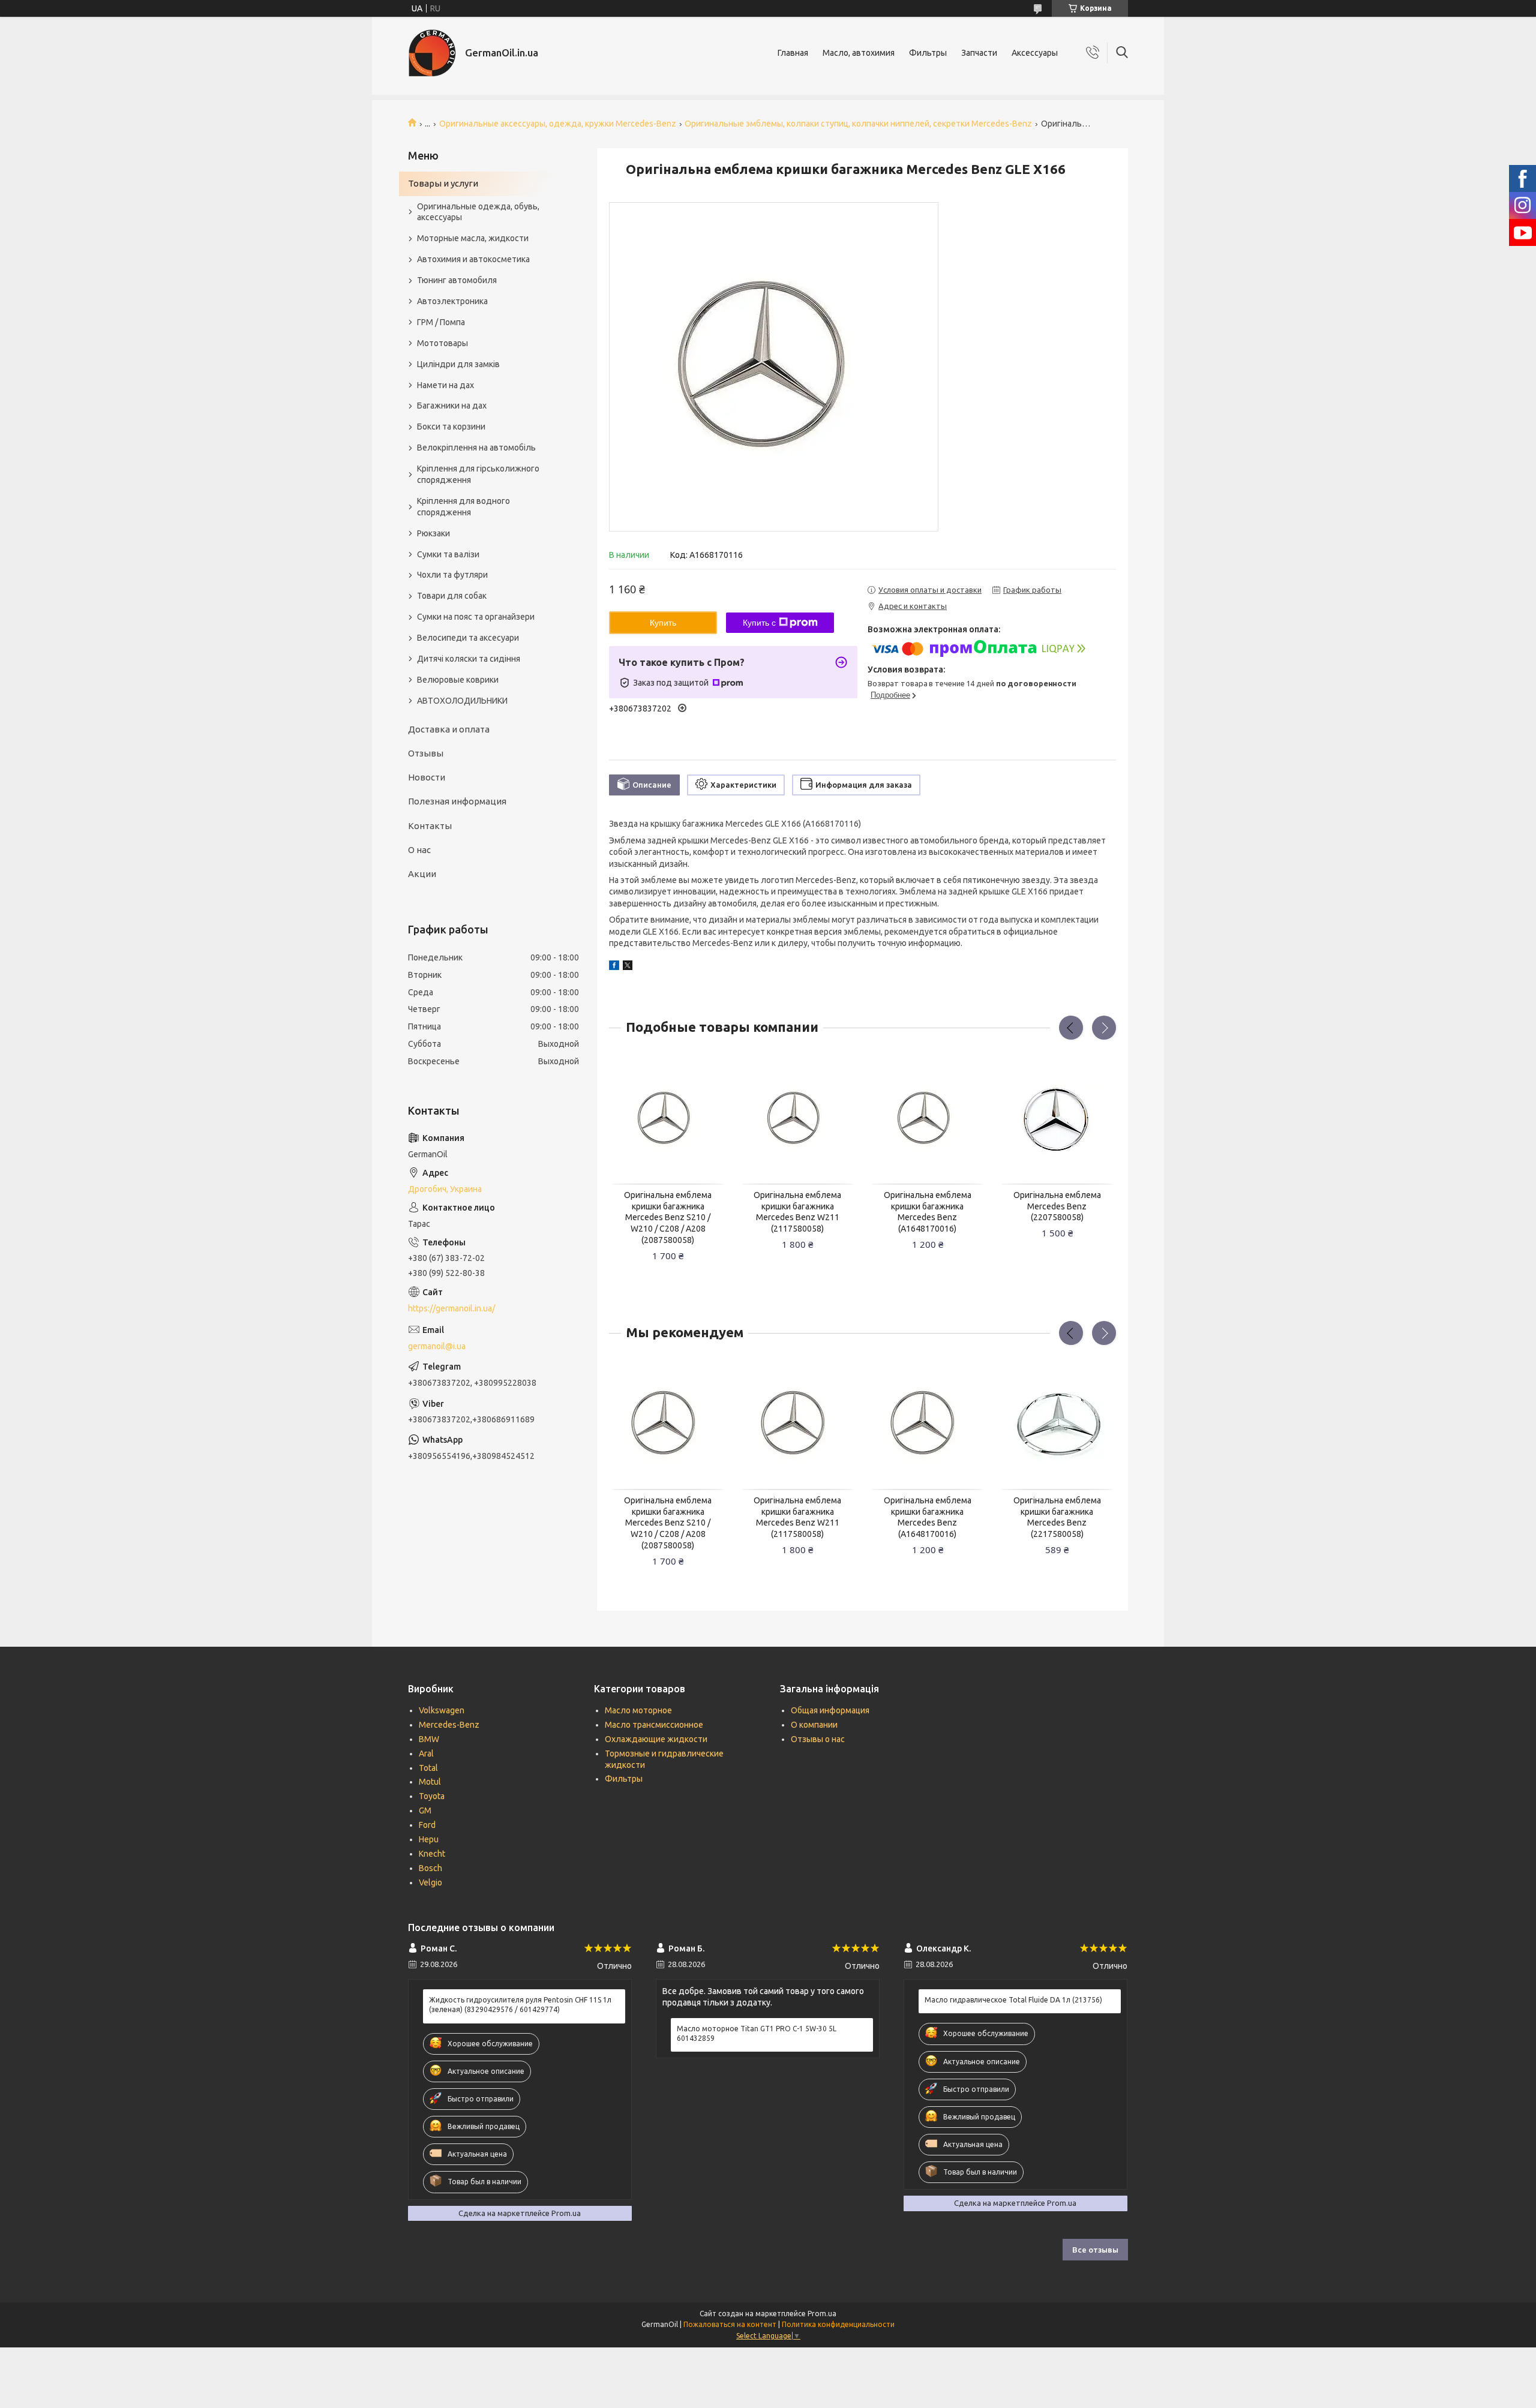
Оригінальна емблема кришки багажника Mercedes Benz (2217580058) (1057, 1517)
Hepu (429, 1839)
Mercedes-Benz (449, 1725)
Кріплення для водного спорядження (463, 507)
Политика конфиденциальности (838, 2324)
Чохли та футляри (452, 575)
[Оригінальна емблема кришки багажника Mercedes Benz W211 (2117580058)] (798, 1119)
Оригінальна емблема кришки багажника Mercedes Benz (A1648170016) (928, 1212)
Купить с (759, 623)
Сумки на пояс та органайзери (476, 617)
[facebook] (614, 967)
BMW (429, 1739)
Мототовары (442, 343)
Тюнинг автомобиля (457, 280)
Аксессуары (1035, 53)
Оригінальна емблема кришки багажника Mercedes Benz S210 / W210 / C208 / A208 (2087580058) (668, 1218)
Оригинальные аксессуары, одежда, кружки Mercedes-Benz (558, 124)
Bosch (430, 1868)
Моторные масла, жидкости (473, 238)
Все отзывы (1095, 2250)
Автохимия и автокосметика (473, 259)
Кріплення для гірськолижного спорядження (478, 474)
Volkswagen (442, 1710)
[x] (628, 967)
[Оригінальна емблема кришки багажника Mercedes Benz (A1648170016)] (928, 1119)
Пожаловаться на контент (730, 2324)
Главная (793, 53)
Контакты (430, 826)
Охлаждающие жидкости (656, 1739)
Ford (427, 1825)
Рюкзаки (433, 533)
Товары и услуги (443, 183)
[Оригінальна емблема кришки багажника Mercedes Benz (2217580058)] (1057, 1424)
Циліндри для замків (458, 364)
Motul (430, 1782)
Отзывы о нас (818, 1739)
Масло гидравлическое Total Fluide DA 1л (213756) (1013, 2000)
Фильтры (928, 53)
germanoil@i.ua (437, 1346)
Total (428, 1768)
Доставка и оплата (449, 729)
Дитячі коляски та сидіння (469, 659)
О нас (419, 850)
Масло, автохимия (859, 53)
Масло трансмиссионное (654, 1725)
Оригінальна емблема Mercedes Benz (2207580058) (1057, 1206)
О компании (814, 1725)
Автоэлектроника (452, 301)
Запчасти (979, 53)
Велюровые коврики (458, 680)
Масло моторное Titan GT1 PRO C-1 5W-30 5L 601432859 (757, 2033)
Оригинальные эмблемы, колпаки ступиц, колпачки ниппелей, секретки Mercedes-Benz (858, 124)
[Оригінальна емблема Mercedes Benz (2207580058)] (1057, 1119)
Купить (663, 623)
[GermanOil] (432, 53)
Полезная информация (457, 801)
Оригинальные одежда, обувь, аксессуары (478, 212)
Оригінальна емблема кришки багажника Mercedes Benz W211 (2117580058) (797, 1212)
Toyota (432, 1796)
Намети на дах (445, 385)
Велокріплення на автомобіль (476, 448)
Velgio (430, 1882)
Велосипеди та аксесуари (468, 638)
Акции (422, 874)
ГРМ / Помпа (441, 322)
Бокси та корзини (451, 427)
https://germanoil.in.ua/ (451, 1308)
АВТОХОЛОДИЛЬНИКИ (462, 701)
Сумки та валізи (448, 554)
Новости (427, 777)
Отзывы (426, 753)
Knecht (432, 1854)
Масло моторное (638, 1710)
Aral (426, 1754)
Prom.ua (822, 2314)
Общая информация (830, 1710)
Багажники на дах (452, 406)
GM (425, 1810)
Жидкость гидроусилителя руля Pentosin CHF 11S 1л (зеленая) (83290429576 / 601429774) (520, 2005)
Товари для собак (452, 596)
